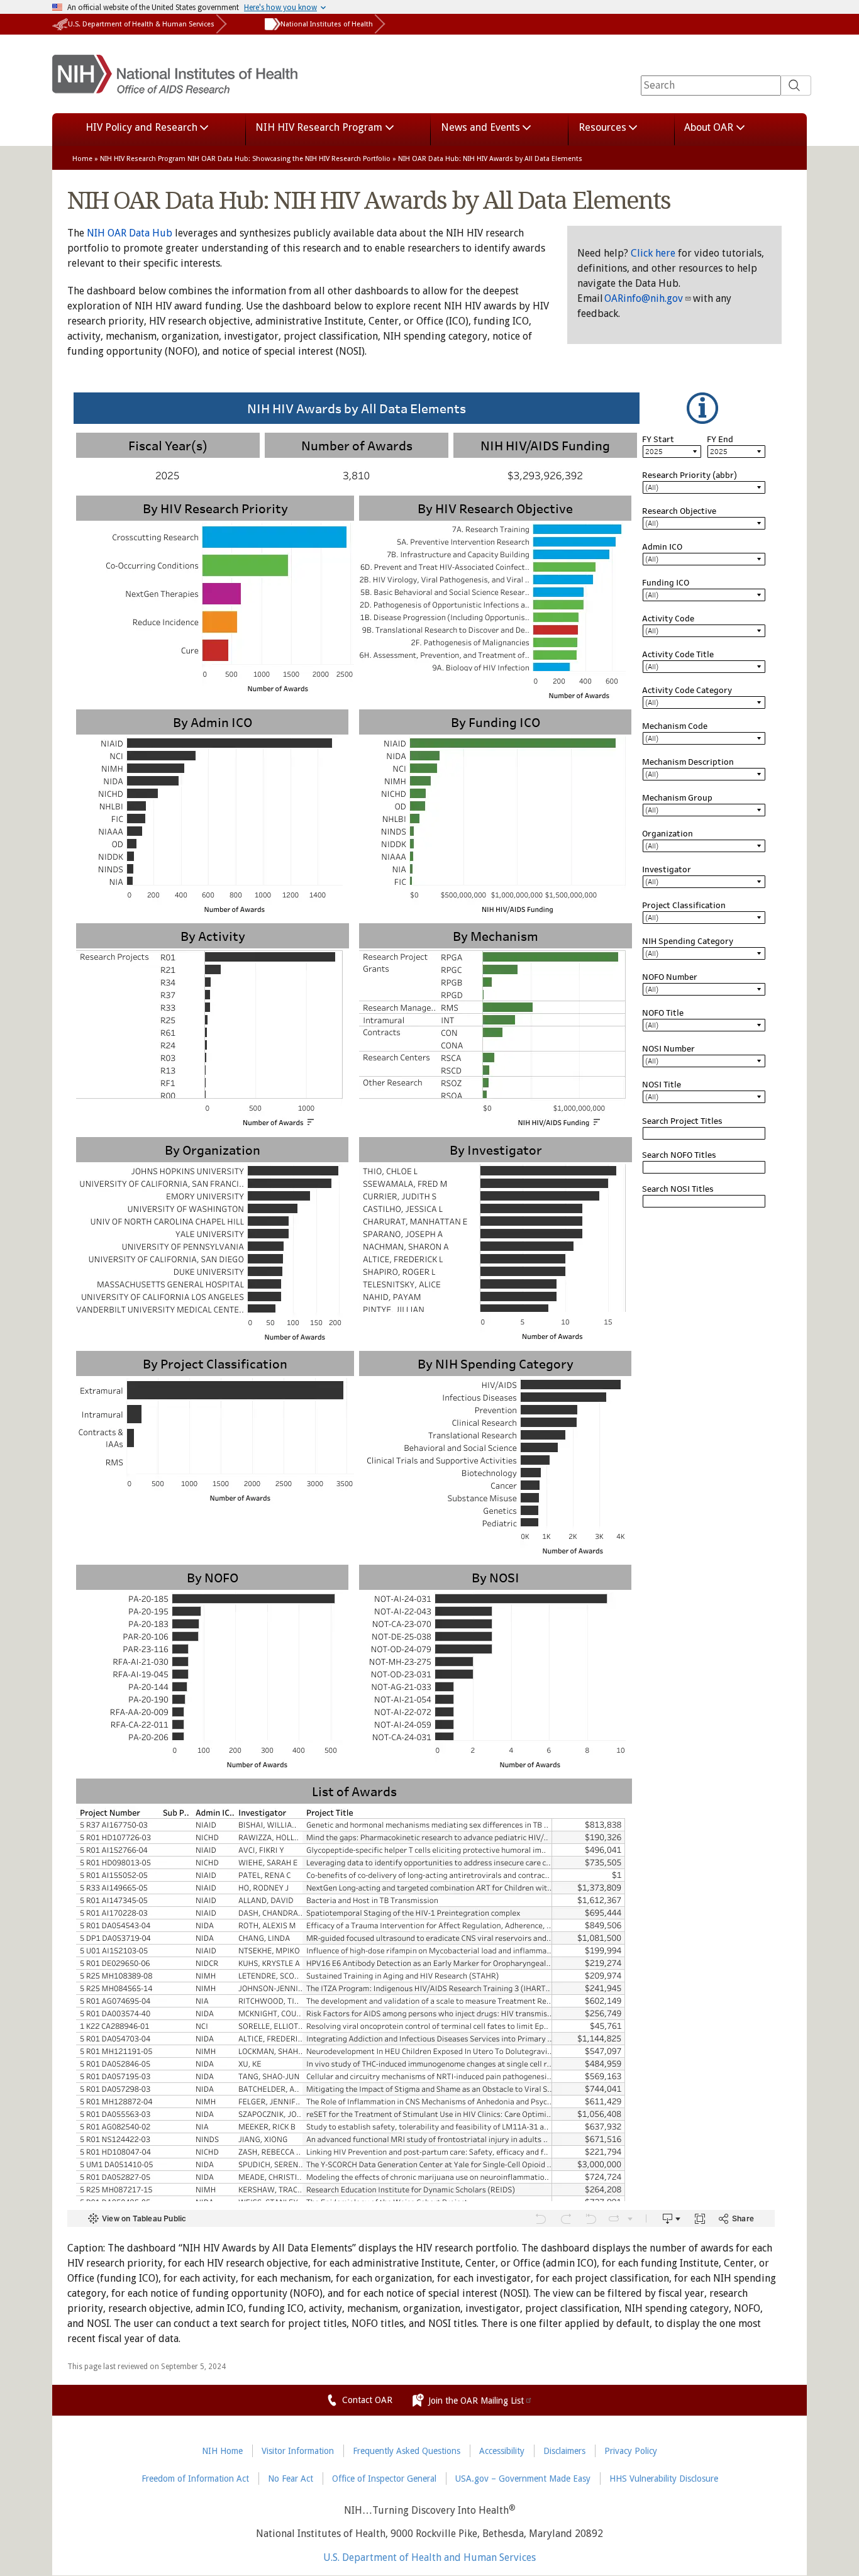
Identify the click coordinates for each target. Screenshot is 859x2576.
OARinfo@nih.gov (644, 298)
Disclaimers (564, 2451)
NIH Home (222, 2451)
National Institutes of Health (327, 24)
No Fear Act (291, 2479)
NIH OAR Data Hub (130, 233)
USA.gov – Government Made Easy (523, 2479)
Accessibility (502, 2451)
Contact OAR (367, 2400)
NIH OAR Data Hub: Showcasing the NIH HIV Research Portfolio (289, 159)
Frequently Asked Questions (407, 2451)
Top (831, 2559)
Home (82, 159)
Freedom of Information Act (195, 2479)
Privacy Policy (631, 2451)
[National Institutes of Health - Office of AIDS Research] (175, 86)
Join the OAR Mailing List (476, 2401)
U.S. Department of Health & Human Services (141, 24)
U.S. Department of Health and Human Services (429, 2558)
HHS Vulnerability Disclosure (664, 2479)
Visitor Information (298, 2451)
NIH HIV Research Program (143, 159)
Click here (653, 253)
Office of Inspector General (384, 2479)
